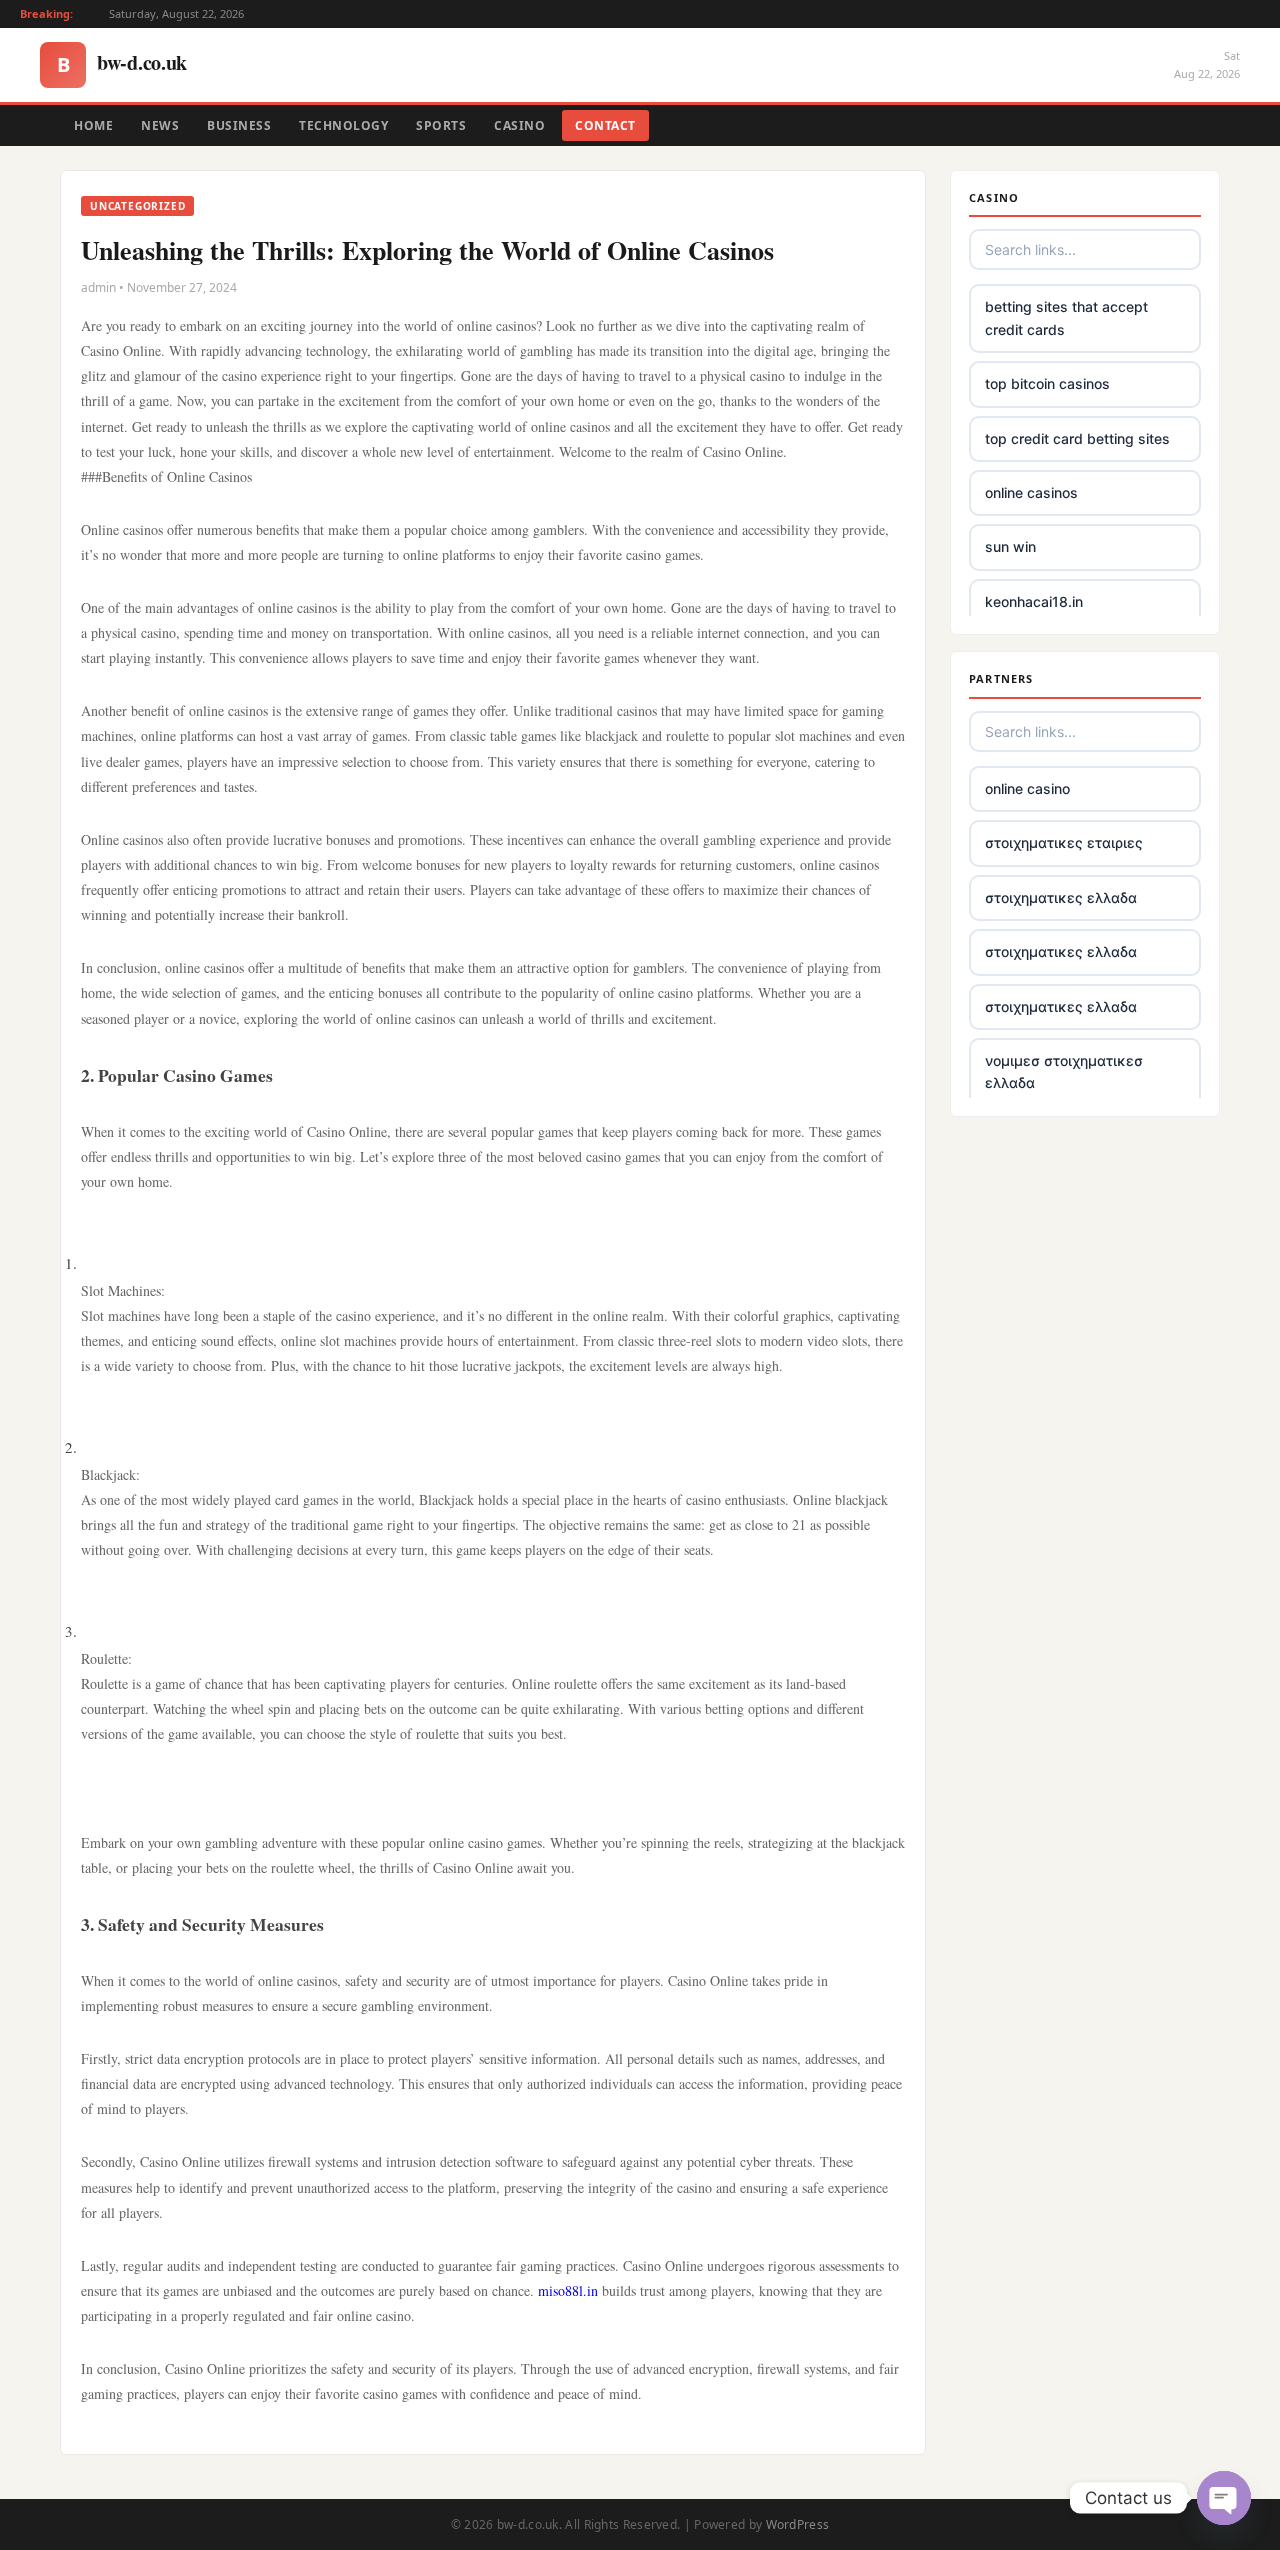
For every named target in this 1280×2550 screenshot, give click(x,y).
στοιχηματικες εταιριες (1064, 842)
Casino (519, 125)
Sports (441, 125)
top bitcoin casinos (1047, 383)
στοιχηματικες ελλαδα (1061, 897)
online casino (1027, 788)
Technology (343, 125)
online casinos (1031, 492)
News (160, 125)
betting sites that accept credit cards (1066, 317)
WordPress (798, 2524)
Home (93, 125)
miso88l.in (568, 2290)
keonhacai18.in (1034, 601)
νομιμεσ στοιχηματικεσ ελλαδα (1064, 1071)
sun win (1010, 546)
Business (239, 125)
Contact (605, 125)
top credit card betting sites (1077, 438)
